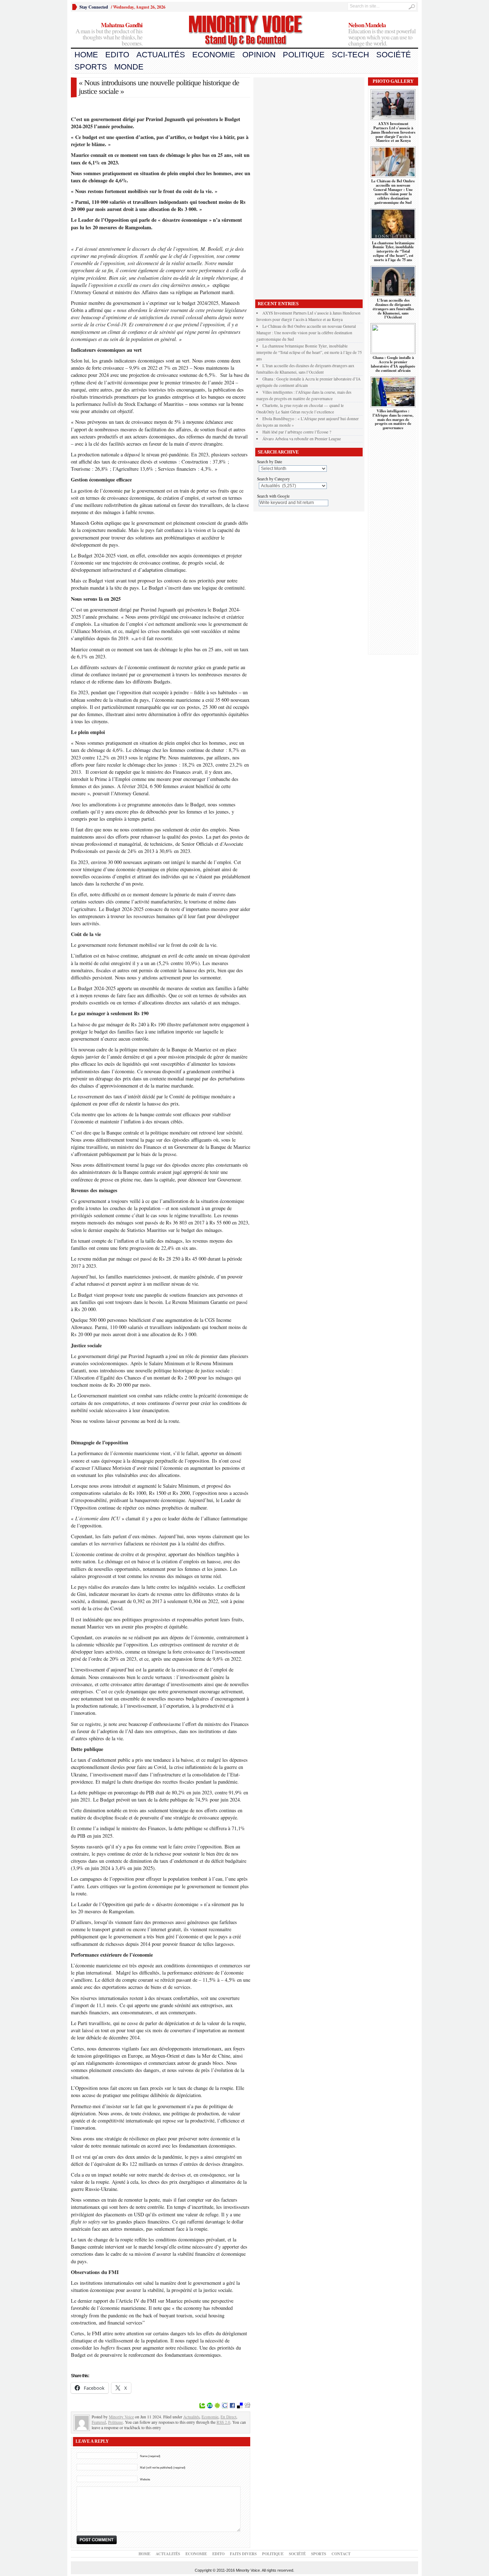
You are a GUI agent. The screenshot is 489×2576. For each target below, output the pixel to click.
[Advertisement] (309, 187)
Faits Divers (243, 2554)
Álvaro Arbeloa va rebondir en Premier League (302, 439)
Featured (99, 2422)
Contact (341, 2554)
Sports (91, 67)
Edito (117, 55)
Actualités (161, 55)
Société (394, 55)
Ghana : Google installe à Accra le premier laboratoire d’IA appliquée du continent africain (393, 364)
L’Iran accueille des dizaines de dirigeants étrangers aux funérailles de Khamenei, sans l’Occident (393, 309)
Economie (214, 55)
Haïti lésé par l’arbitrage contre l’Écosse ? (297, 432)
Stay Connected (94, 7)
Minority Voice (121, 2417)
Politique (304, 55)
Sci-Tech (350, 55)
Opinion (259, 55)
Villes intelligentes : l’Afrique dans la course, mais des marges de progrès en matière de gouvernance (393, 419)
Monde (129, 67)
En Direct (228, 2417)
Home (86, 55)
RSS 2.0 (223, 2422)
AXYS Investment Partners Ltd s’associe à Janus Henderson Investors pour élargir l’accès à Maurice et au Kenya (393, 132)
